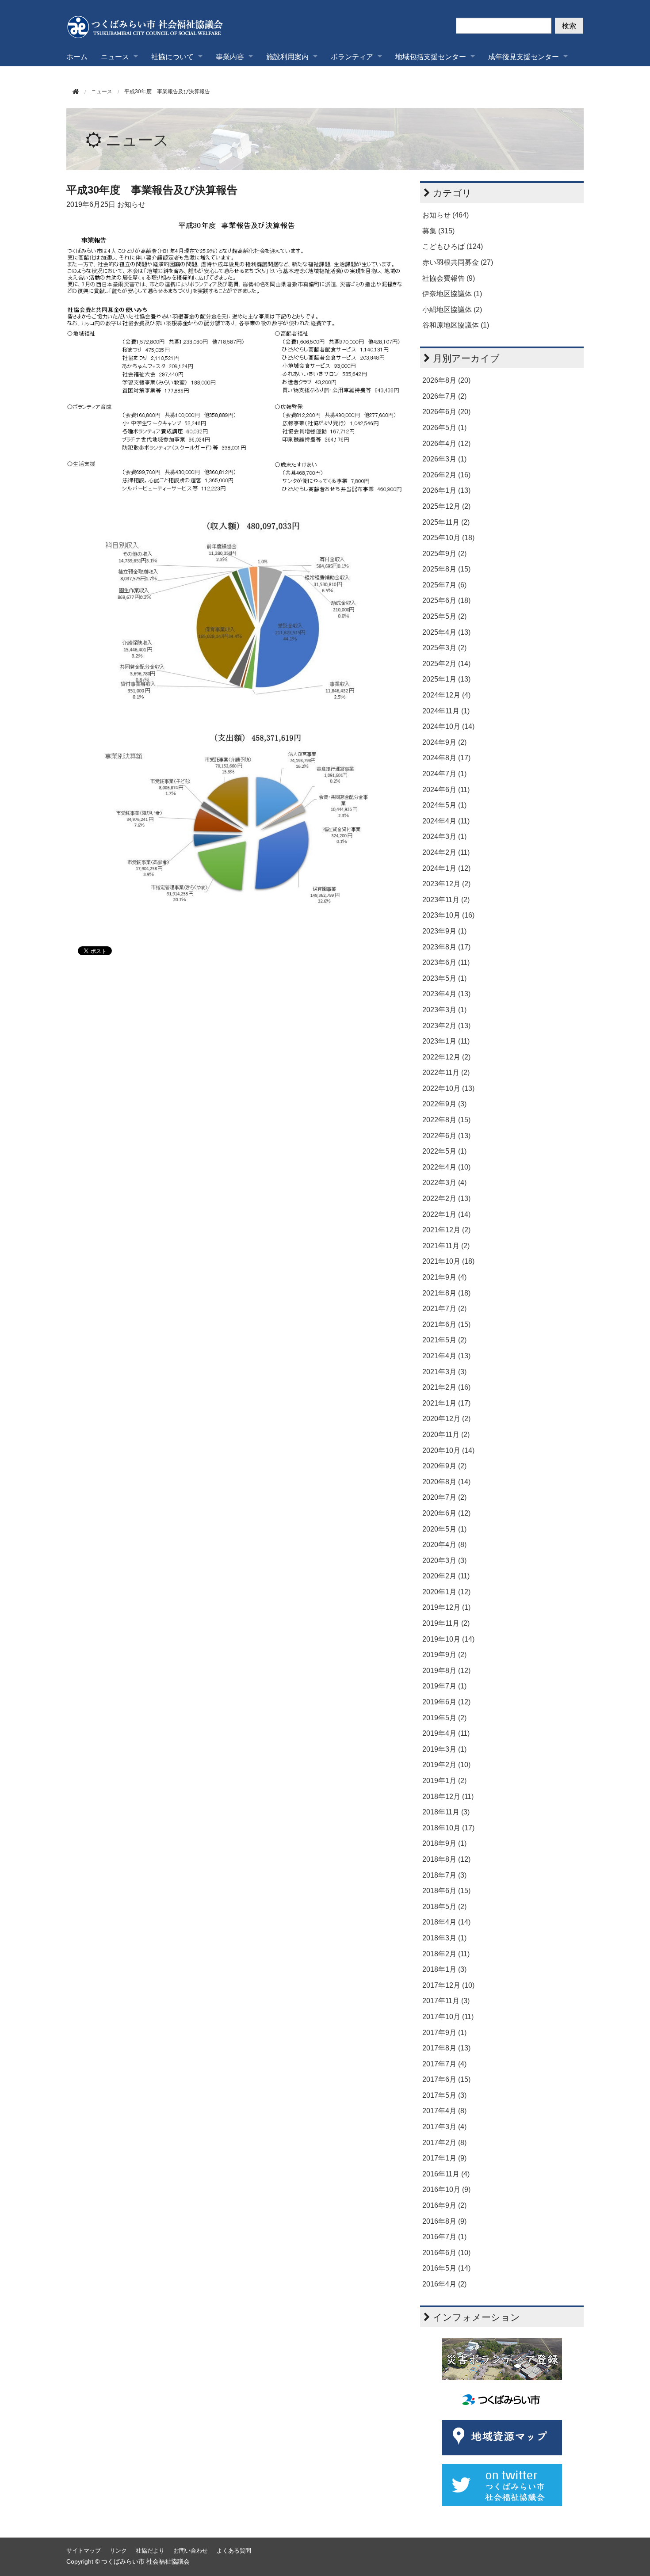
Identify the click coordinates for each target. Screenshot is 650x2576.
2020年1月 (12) (446, 1592)
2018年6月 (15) (446, 1891)
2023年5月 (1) (444, 978)
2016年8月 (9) (444, 2221)
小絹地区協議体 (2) (452, 310)
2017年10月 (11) (448, 2017)
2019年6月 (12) (446, 1702)
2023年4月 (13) (446, 994)
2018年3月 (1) (444, 1938)
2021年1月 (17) (446, 1403)
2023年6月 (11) (446, 962)
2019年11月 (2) (446, 1623)
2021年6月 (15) (446, 1324)
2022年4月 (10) (446, 1167)
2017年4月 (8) (444, 2111)
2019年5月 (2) (444, 1718)
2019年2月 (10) (446, 1765)
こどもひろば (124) (453, 246)
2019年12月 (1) (446, 1607)
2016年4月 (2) (444, 2284)
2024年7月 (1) (444, 774)
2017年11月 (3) (446, 2001)
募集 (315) (438, 231)
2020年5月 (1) (444, 1529)
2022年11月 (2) (446, 1073)
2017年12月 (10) (448, 1985)
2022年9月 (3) (444, 1104)
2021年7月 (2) (444, 1309)
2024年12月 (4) (446, 695)
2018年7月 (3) (444, 1875)
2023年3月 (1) (444, 1010)
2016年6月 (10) (446, 2253)
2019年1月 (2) (444, 1781)
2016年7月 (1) (444, 2237)
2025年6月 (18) (446, 600)
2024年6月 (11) (446, 790)
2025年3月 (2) (444, 648)
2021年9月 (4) (444, 1277)
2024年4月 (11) (446, 821)
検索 (569, 25)
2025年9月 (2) (444, 554)
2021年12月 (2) (446, 1230)
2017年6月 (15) (446, 2079)
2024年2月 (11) (446, 852)
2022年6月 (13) (446, 1136)
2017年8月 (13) (446, 2048)
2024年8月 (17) (446, 758)
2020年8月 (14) (446, 1482)
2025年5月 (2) (444, 616)
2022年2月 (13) (446, 1198)
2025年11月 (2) (446, 522)
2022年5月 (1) (444, 1151)
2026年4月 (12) (446, 444)
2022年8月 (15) (446, 1120)
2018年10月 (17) (448, 1828)
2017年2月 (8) (444, 2143)
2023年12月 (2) (446, 884)
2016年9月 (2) (444, 2205)
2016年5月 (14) (446, 2268)
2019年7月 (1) (444, 1686)
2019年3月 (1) (444, 1749)
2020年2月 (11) (446, 1576)
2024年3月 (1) (444, 836)
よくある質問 (234, 2551)
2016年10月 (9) (446, 2189)
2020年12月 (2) (446, 1419)
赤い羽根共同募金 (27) (458, 262)
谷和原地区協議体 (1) (456, 325)
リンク (118, 2551)
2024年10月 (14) (448, 726)
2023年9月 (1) (444, 931)
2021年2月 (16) (446, 1387)
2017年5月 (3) (444, 2095)
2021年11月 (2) (446, 1246)
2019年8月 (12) (446, 1671)
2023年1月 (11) (446, 1041)
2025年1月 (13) (446, 679)
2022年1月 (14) (446, 1214)
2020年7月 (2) (444, 1497)
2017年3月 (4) (444, 2127)
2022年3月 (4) (444, 1183)
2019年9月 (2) (444, 1655)
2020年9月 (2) (444, 1466)
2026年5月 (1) (444, 428)
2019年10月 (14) (448, 1639)
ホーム (77, 56)
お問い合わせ (191, 2551)
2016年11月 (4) (446, 2174)
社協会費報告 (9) (449, 278)
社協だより (150, 2551)
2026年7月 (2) (444, 396)
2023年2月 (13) (446, 1026)
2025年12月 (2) (446, 506)
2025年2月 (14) (446, 664)
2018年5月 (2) (444, 1907)
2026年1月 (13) (446, 490)
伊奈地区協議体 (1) (452, 294)
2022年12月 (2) (446, 1057)
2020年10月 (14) (448, 1450)
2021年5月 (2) (444, 1340)
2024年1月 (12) (446, 868)
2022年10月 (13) (448, 1088)
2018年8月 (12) (446, 1859)
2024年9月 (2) (444, 742)
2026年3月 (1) (444, 459)
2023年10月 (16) (448, 915)
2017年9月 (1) (444, 2033)
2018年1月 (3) (444, 1969)
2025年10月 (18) (448, 538)
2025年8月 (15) (446, 569)
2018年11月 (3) (446, 1812)
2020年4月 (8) (444, 1545)
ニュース (137, 140)
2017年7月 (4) (444, 2064)
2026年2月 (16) (446, 475)
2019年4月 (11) (446, 1733)
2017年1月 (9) (444, 2158)
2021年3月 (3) (444, 1372)
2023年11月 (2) (446, 900)
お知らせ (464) (445, 215)
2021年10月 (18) (448, 1261)
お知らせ (131, 204)
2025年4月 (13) (446, 632)
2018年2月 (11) (446, 1954)
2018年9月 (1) (444, 1843)
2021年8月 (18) (446, 1293)
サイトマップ (84, 2551)
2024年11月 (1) (446, 711)
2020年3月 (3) (444, 1560)
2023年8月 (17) (446, 947)
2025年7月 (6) (444, 585)
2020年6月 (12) (446, 1513)
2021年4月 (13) (446, 1356)
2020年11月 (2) (446, 1435)
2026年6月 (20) (446, 412)
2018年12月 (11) (448, 1797)
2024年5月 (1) (444, 805)
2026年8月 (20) (446, 380)
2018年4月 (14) (446, 1922)
